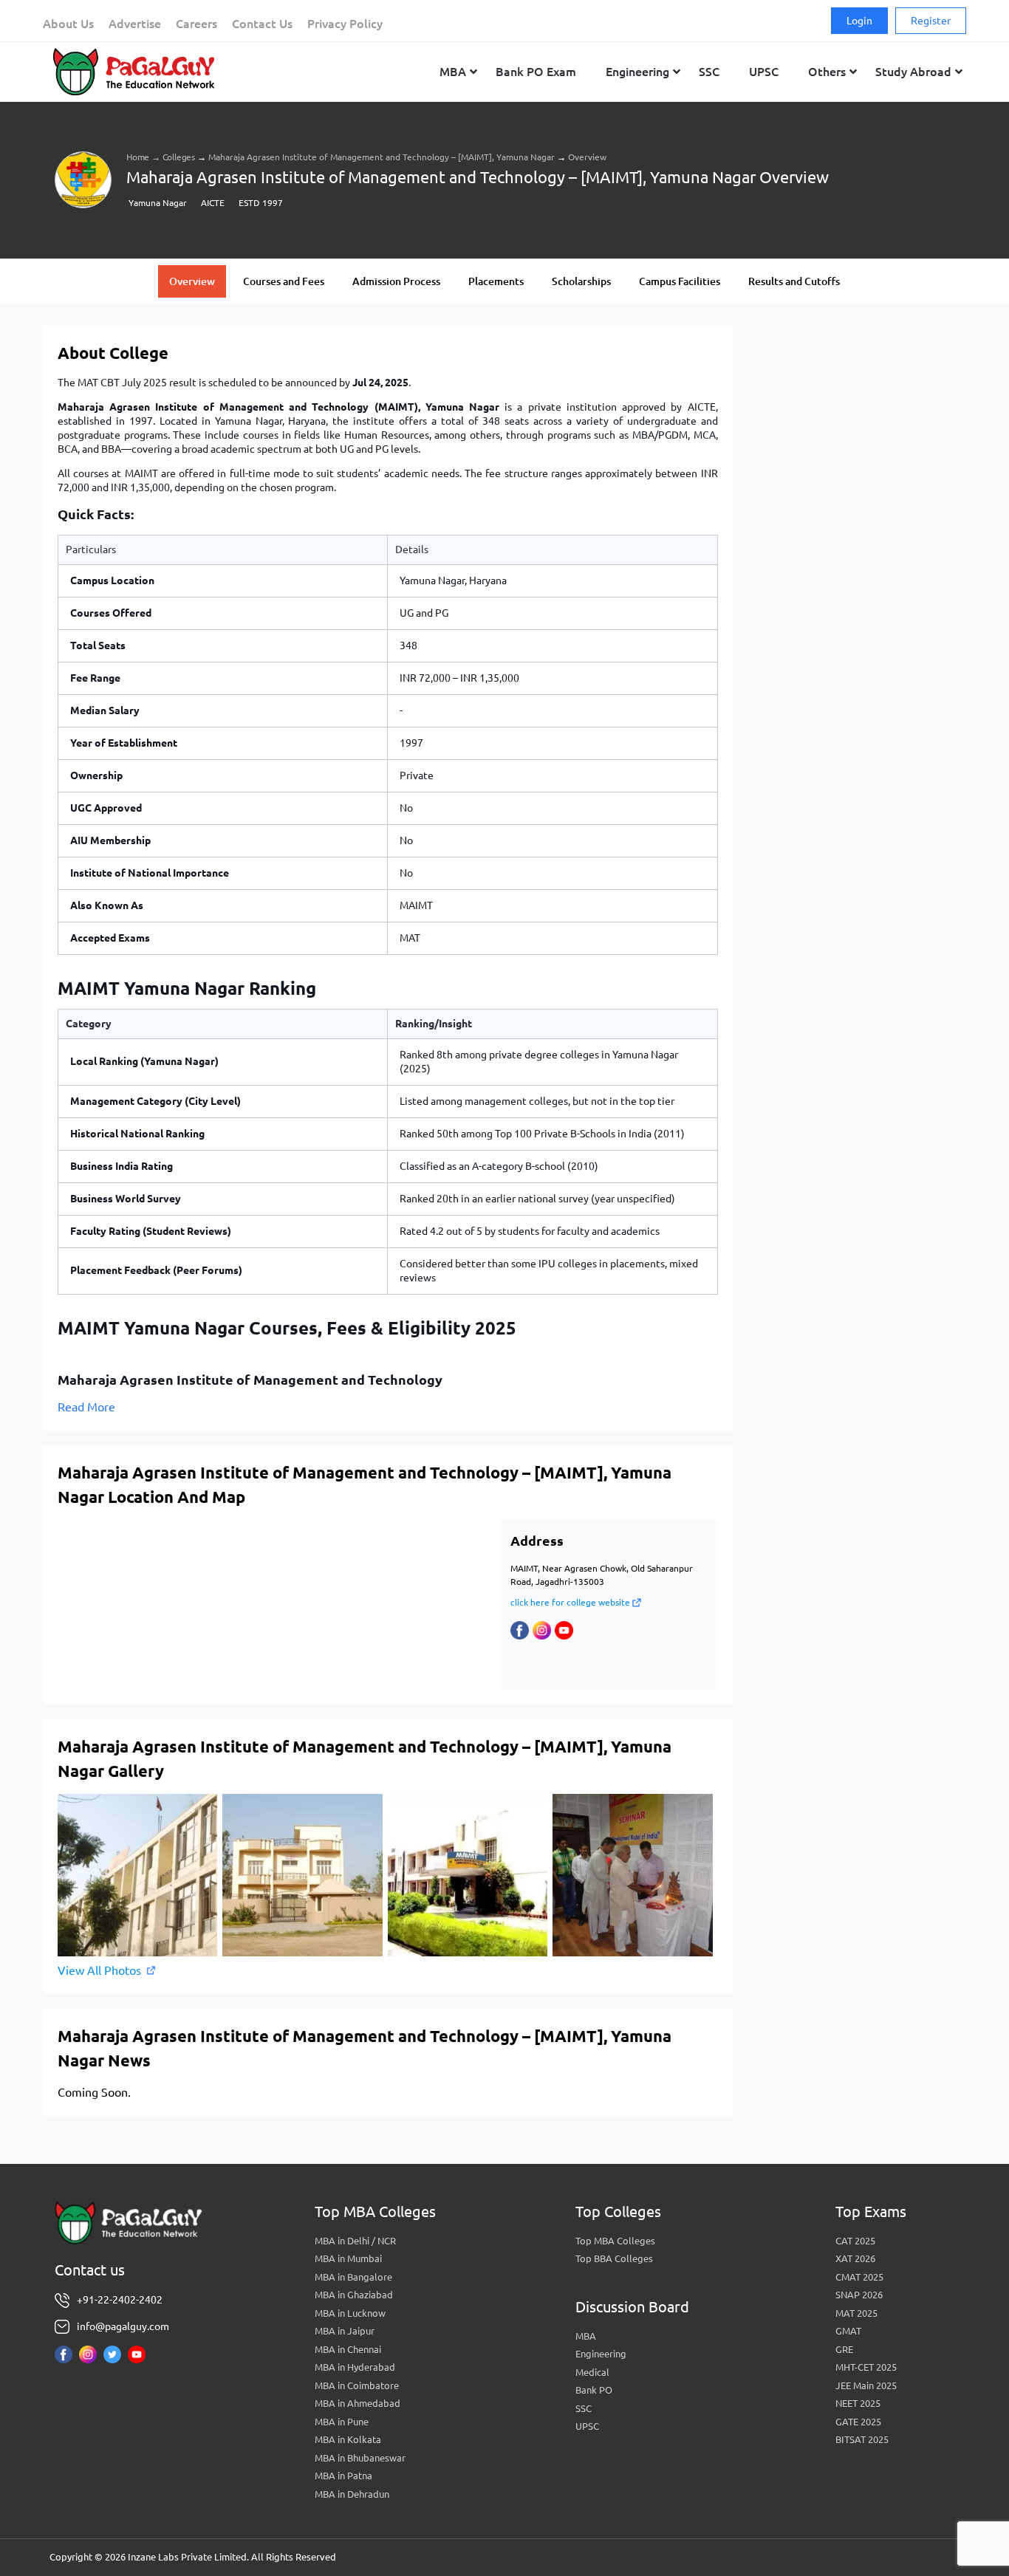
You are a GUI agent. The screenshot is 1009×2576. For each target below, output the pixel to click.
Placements (496, 281)
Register (931, 21)
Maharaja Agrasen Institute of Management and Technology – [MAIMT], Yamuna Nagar (382, 157)
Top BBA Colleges (614, 2258)
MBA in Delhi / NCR (355, 2241)
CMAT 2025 (859, 2277)
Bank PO (594, 2390)
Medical (592, 2372)
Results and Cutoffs (794, 281)
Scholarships (581, 281)
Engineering (601, 2354)
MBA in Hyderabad (355, 2367)
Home (138, 157)
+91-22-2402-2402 (120, 2300)
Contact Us (262, 24)
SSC (584, 2408)
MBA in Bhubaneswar (360, 2458)
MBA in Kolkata (348, 2439)
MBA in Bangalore (353, 2277)
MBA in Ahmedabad (358, 2403)
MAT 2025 (856, 2313)
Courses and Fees (284, 281)
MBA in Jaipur (345, 2331)
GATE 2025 (858, 2422)
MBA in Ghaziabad (354, 2295)
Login (859, 21)
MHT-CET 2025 (866, 2367)
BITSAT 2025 (862, 2439)
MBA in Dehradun (352, 2494)
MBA (586, 2336)
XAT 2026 (855, 2258)
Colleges (179, 157)
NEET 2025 (858, 2403)
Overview (192, 281)
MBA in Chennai (348, 2349)
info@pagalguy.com (123, 2326)
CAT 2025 (855, 2241)
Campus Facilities (680, 281)
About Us (68, 24)
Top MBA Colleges (615, 2241)
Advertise (135, 24)
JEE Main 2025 (866, 2385)
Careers (196, 24)
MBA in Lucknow (350, 2313)
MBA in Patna (343, 2476)
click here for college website (570, 1602)
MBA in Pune (342, 2422)
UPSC (587, 2426)
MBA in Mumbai (348, 2258)
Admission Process (396, 281)
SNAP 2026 (859, 2295)
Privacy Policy (345, 24)
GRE (844, 2349)
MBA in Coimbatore (357, 2385)
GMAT (848, 2331)
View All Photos (99, 1970)
